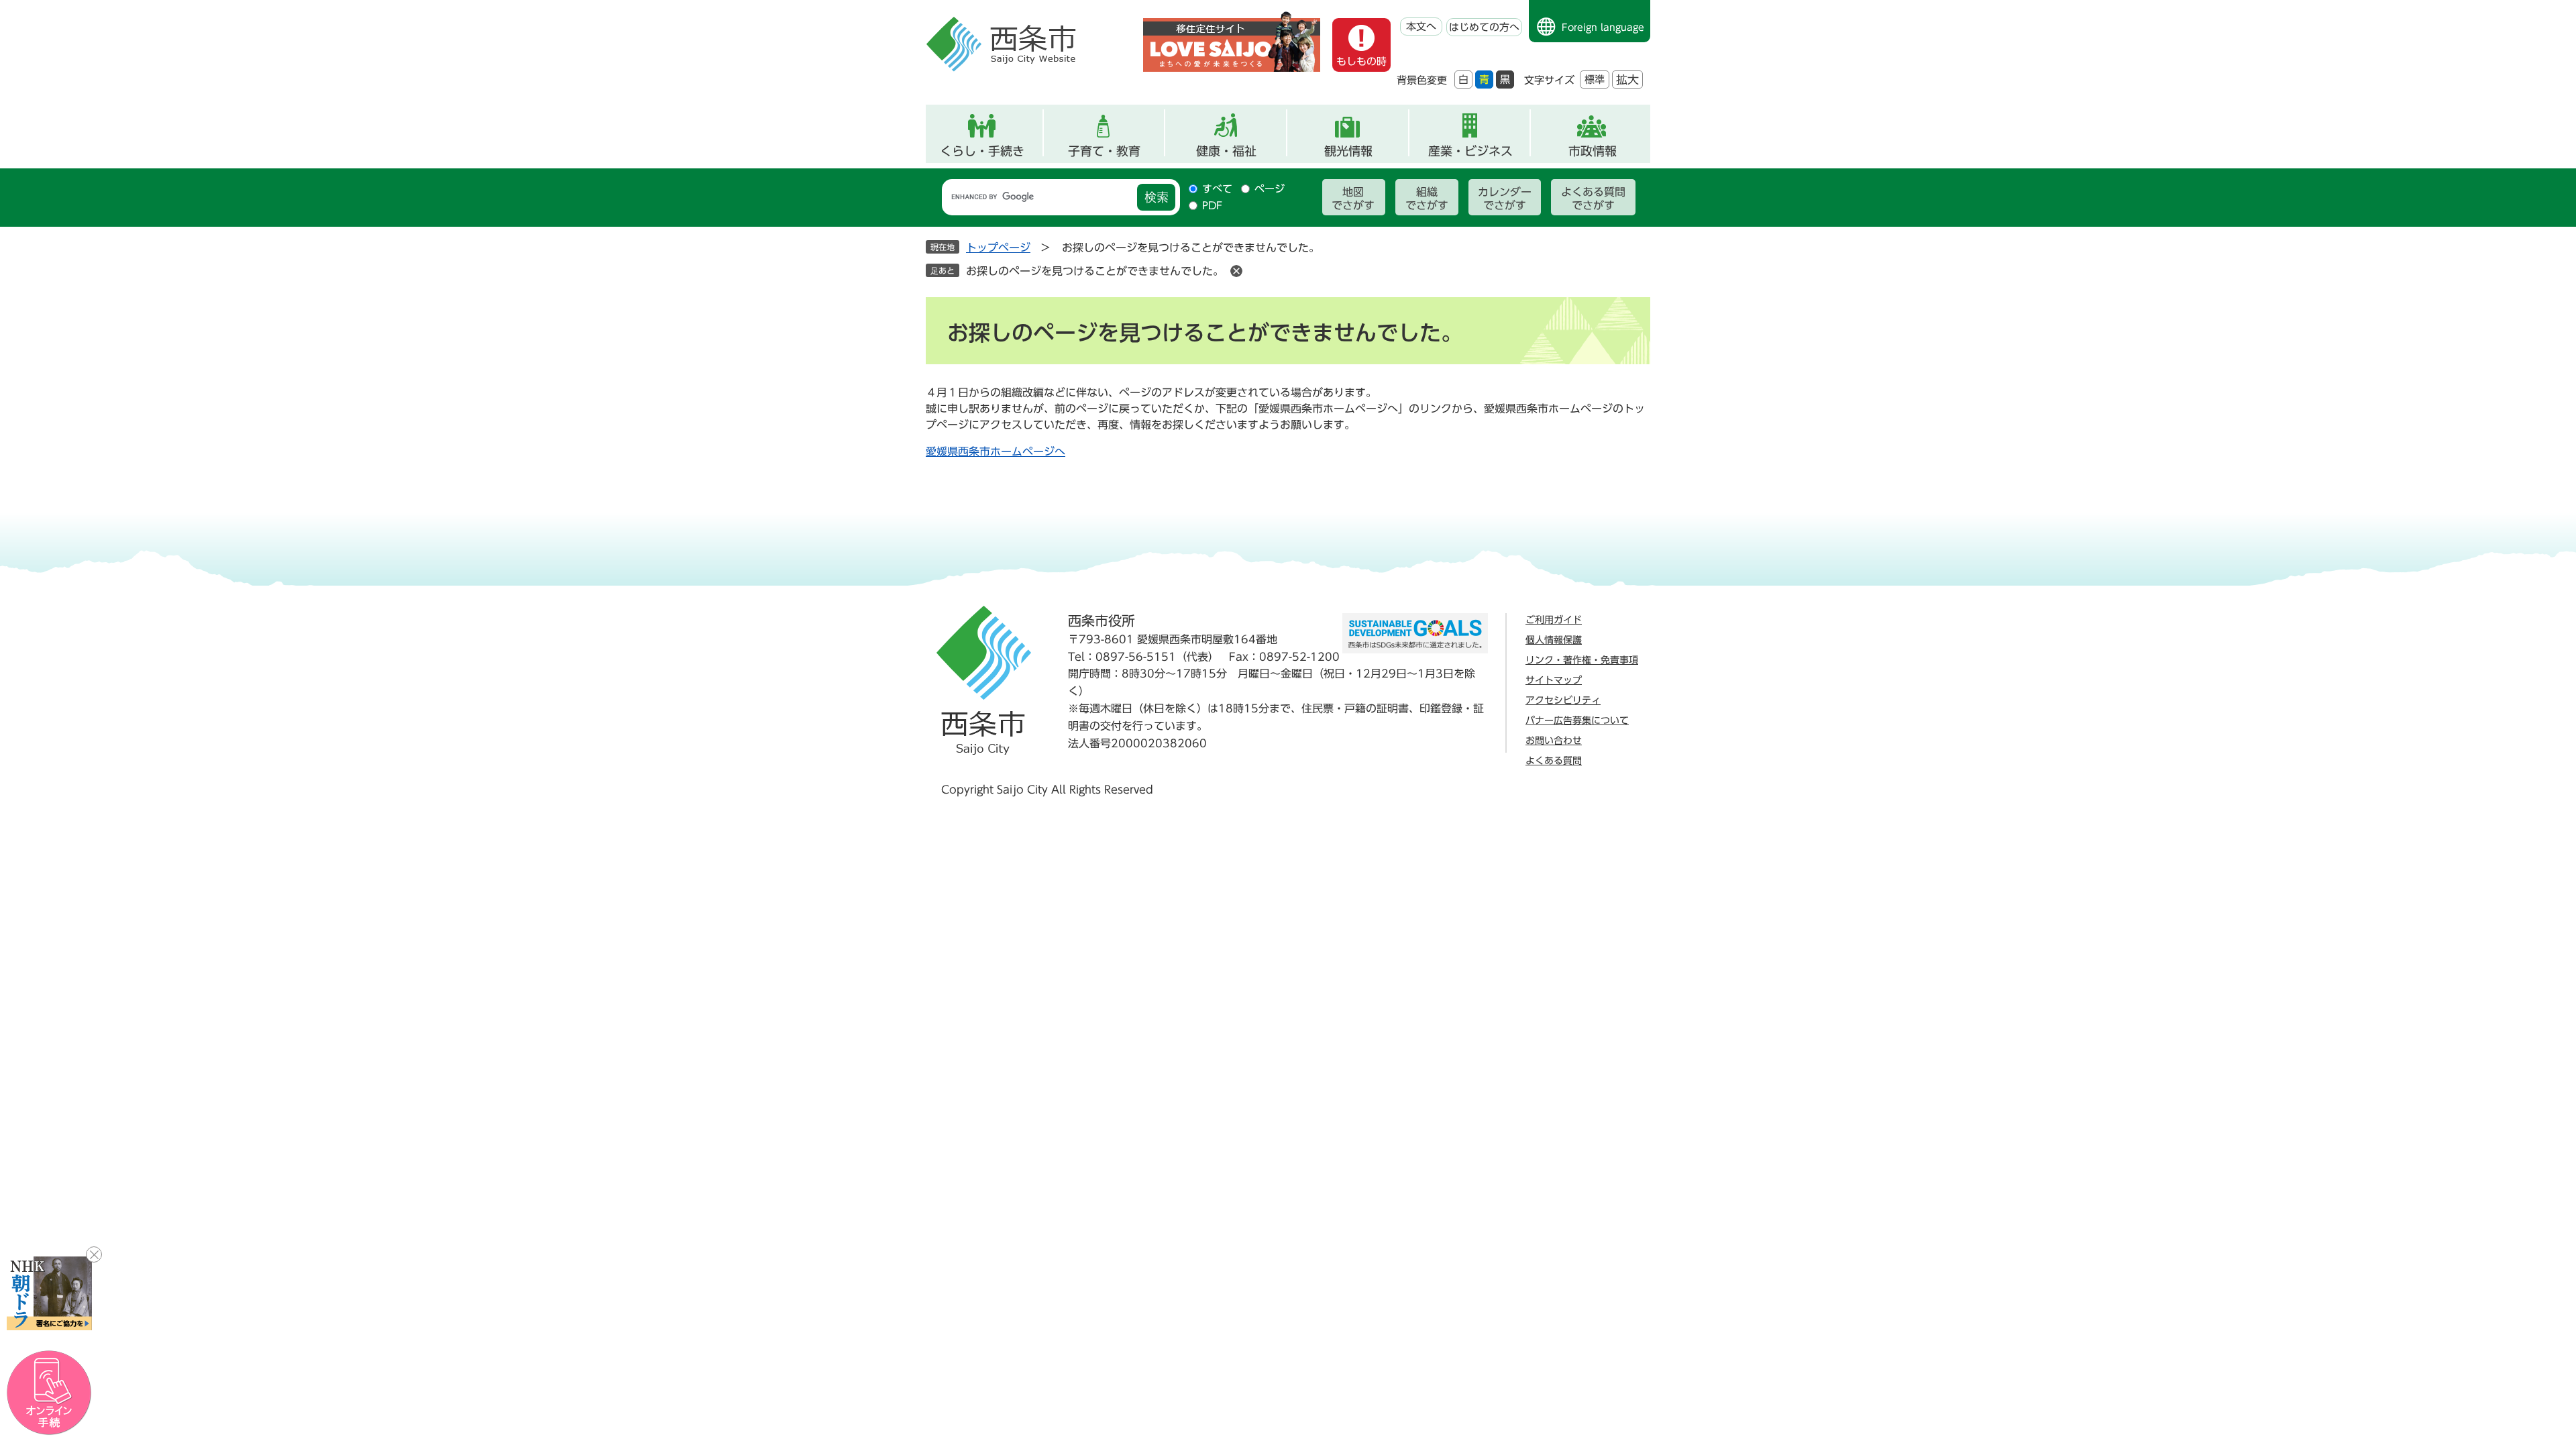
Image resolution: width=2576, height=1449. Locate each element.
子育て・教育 (1104, 151)
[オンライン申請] (49, 1393)
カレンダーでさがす (1505, 199)
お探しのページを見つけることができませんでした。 (1095, 271)
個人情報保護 (1554, 640)
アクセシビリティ (1563, 700)
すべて (1217, 189)
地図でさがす (1353, 199)
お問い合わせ (1554, 741)
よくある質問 (1554, 761)
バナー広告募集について (1577, 720)
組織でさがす (1427, 199)
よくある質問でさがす (1593, 199)
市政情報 (1593, 151)
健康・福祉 (1226, 151)
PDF (1212, 206)
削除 (1236, 271)
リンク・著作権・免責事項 (1582, 660)
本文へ (1421, 26)
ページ (1270, 189)
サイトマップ (1554, 680)
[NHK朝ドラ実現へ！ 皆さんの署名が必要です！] (49, 1293)
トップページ (998, 248)
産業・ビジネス (1470, 151)
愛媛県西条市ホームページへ (996, 451)
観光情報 (1348, 151)
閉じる (94, 1254)
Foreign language (1603, 28)
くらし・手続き (982, 151)
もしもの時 (1361, 61)
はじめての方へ (1484, 27)
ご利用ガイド (1554, 620)
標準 (1595, 79)
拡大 (1627, 79)
